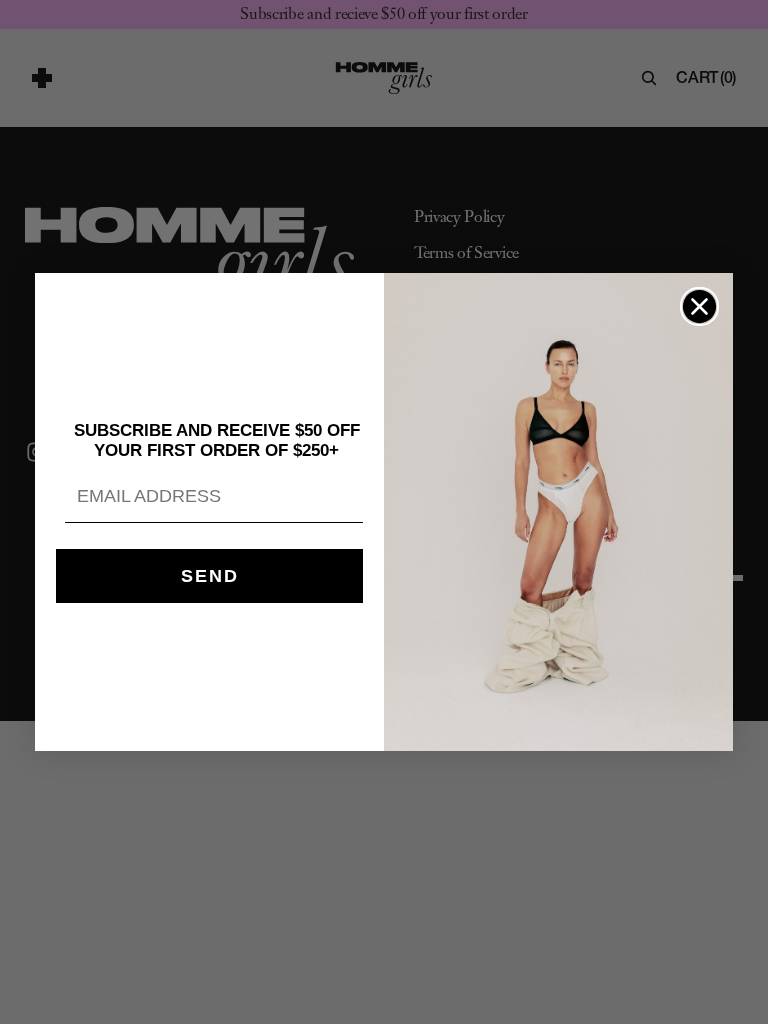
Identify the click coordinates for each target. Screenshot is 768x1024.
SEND (210, 576)
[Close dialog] (699, 306)
